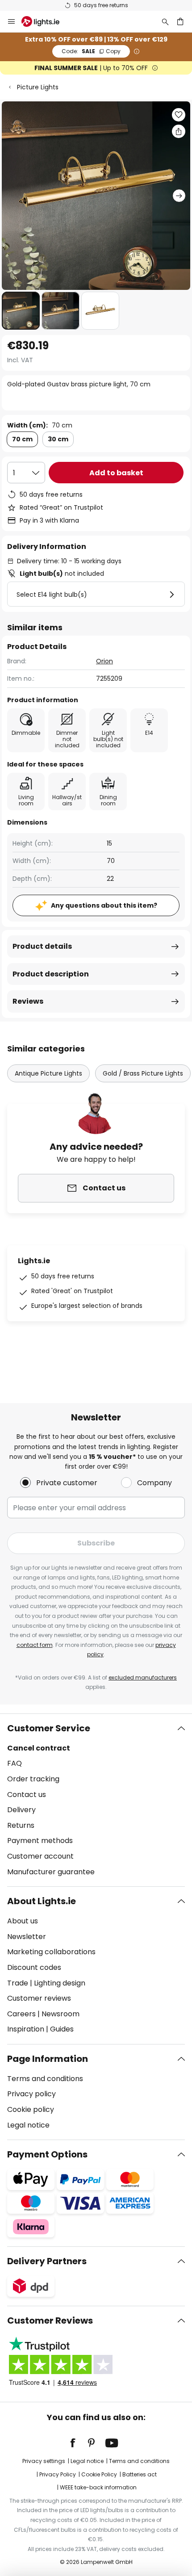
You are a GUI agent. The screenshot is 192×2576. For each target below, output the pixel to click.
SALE (91, 51)
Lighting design (60, 1983)
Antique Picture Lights (48, 1073)
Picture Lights (38, 87)
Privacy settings (44, 2461)
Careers (21, 2014)
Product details (42, 946)
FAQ (15, 1763)
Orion (104, 661)
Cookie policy (31, 2109)
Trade (18, 1983)
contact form (35, 1645)
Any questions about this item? (104, 905)
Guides (62, 2029)
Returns (21, 1825)
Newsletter (27, 1937)
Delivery (21, 1810)
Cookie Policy (99, 2474)
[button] (21, 311)
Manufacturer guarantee (51, 1872)
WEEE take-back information (98, 2487)
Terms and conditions (45, 2079)
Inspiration (26, 2029)
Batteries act (140, 2474)
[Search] (165, 21)
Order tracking (33, 1779)
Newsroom (61, 2014)
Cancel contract (39, 1748)
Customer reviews (39, 1998)
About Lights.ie (42, 1901)
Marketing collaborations (51, 1952)
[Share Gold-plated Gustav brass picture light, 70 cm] (179, 131)
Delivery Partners (47, 2261)
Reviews (28, 1001)
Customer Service (49, 1728)
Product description (51, 974)
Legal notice (28, 2125)
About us (23, 1921)
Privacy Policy (58, 2474)
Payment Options (47, 2154)
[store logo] (46, 21)
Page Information (48, 2059)
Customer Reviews (50, 2320)
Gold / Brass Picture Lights (143, 1073)
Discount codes (34, 1967)
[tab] (96, 1800)
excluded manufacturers (143, 1678)
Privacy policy (31, 2094)
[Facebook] (79, 2443)
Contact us (27, 1795)
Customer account (40, 1856)
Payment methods (40, 1841)
